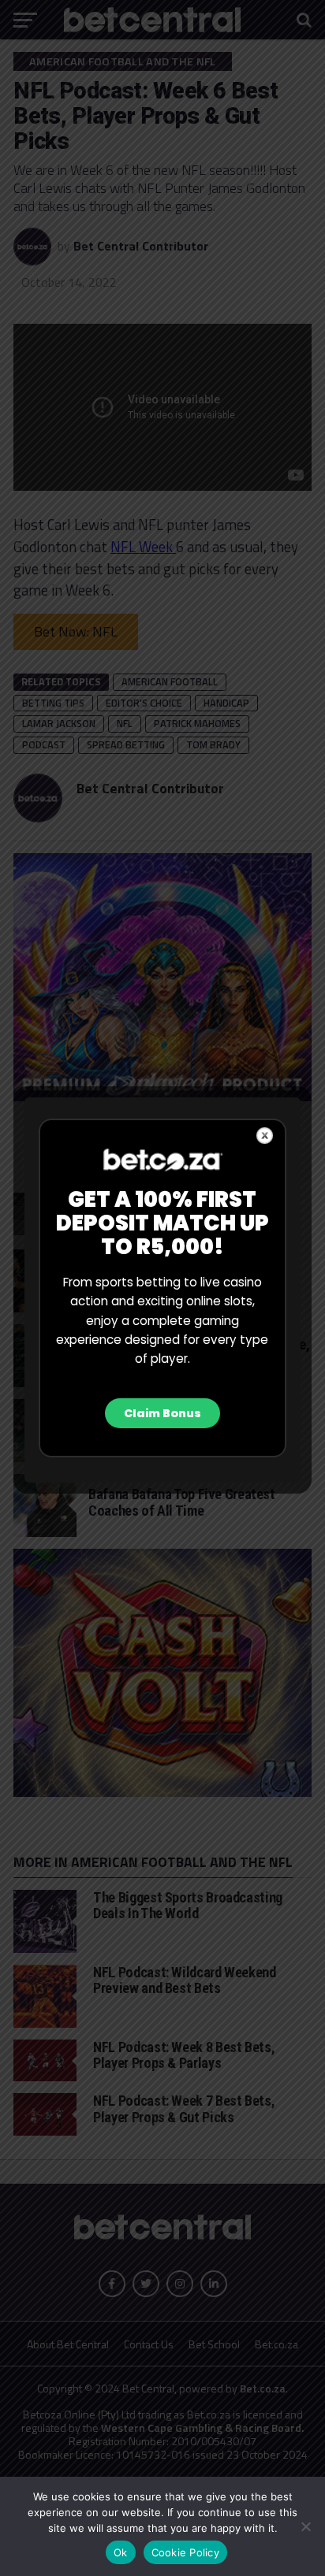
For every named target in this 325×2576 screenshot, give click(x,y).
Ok (121, 2552)
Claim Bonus (162, 1413)
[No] (305, 2526)
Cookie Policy (185, 2552)
